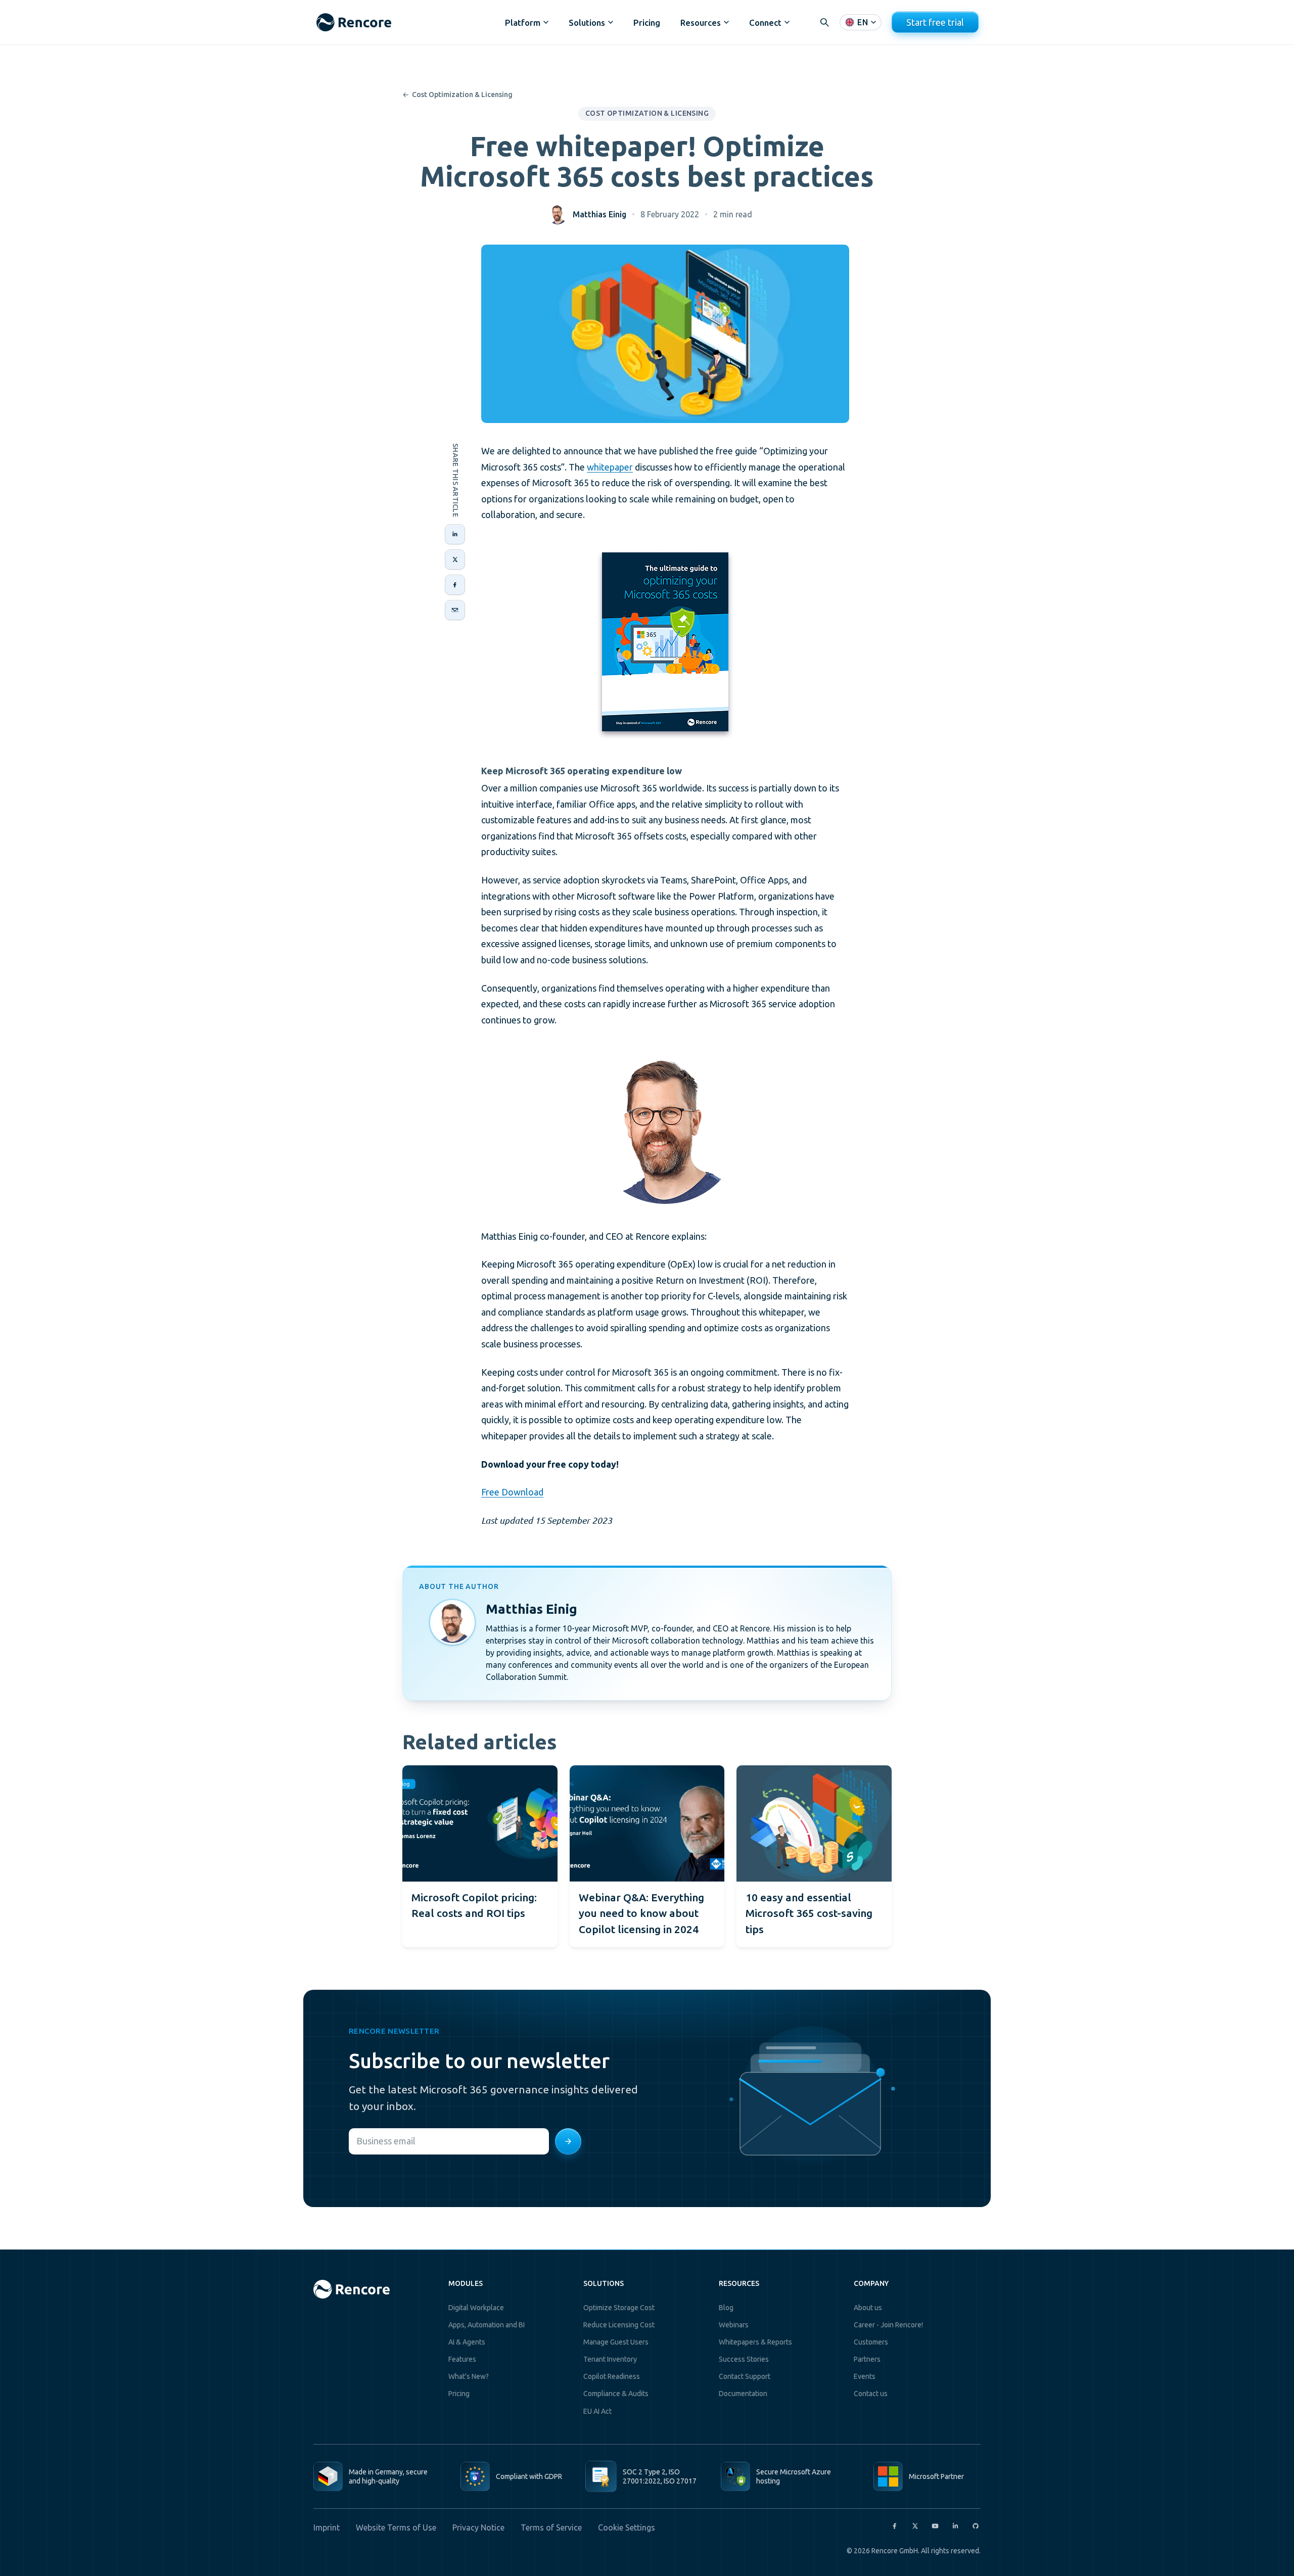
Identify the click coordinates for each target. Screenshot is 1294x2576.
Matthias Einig (599, 214)
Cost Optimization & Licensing (457, 95)
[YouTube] (935, 2526)
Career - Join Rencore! (888, 2325)
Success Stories (744, 2359)
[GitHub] (976, 2526)
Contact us (871, 2394)
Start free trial (935, 22)
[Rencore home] (354, 22)
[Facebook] (895, 2526)
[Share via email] (455, 610)
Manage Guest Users (616, 2342)
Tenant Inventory (610, 2359)
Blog (726, 2308)
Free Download (512, 1492)
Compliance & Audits (616, 2394)
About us (868, 2308)
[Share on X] (455, 559)
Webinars (734, 2325)
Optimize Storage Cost (619, 2308)
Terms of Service (551, 2527)
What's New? (469, 2376)
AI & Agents (467, 2342)
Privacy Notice (478, 2527)
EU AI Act (597, 2411)
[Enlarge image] (665, 643)
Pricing (647, 22)
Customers (871, 2342)
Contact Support (745, 2376)
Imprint (327, 2527)
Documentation (743, 2394)
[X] (915, 2526)
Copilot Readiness (612, 2376)
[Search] (824, 22)
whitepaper (610, 467)
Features (462, 2359)
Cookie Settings (627, 2527)
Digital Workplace (476, 2308)
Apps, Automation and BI (487, 2325)
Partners (867, 2359)
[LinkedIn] (955, 2526)
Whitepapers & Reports (755, 2342)
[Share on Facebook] (455, 585)
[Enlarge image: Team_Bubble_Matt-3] (665, 1128)
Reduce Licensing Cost (619, 2325)
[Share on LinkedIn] (455, 534)
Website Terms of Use (396, 2527)
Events (865, 2376)
